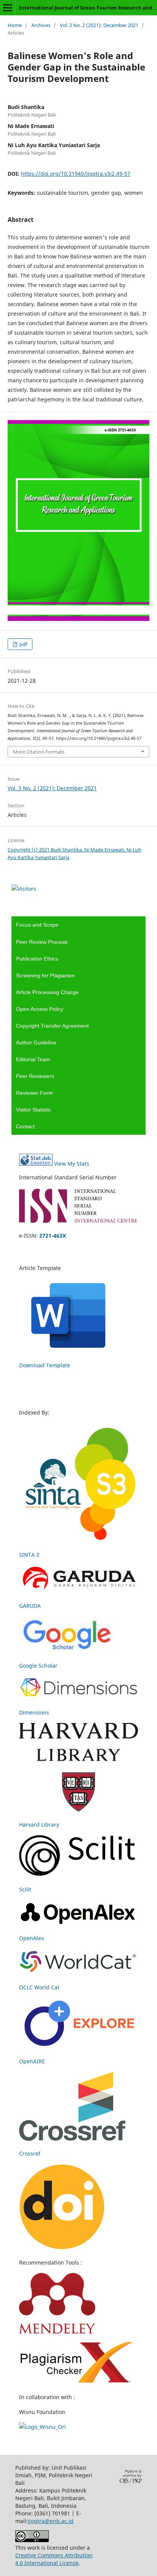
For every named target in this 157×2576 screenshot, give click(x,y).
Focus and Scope (37, 925)
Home (15, 25)
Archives (41, 25)
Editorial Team (33, 1059)
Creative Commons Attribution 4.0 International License (54, 2559)
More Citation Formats (39, 752)
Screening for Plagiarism (46, 975)
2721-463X (53, 1236)
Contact (25, 1126)
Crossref (30, 2153)
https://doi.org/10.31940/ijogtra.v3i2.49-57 (76, 174)
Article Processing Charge (47, 992)
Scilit (25, 1889)
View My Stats (72, 1164)
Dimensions (34, 1712)
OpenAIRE (32, 2061)
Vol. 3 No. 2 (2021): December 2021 (99, 25)
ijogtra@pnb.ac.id (51, 2521)
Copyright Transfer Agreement (52, 1026)
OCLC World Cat (39, 1987)
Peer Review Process (42, 942)
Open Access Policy (40, 1009)
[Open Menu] (8, 8)
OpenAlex (31, 1938)
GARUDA (30, 1606)
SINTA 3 (29, 1555)
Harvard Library (39, 1825)
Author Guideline (36, 1043)
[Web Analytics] (36, 1164)
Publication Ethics (37, 959)
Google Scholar (38, 1666)
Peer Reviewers (35, 1076)
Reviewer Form (34, 1093)
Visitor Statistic (34, 1110)
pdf (23, 644)
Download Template (45, 1365)
